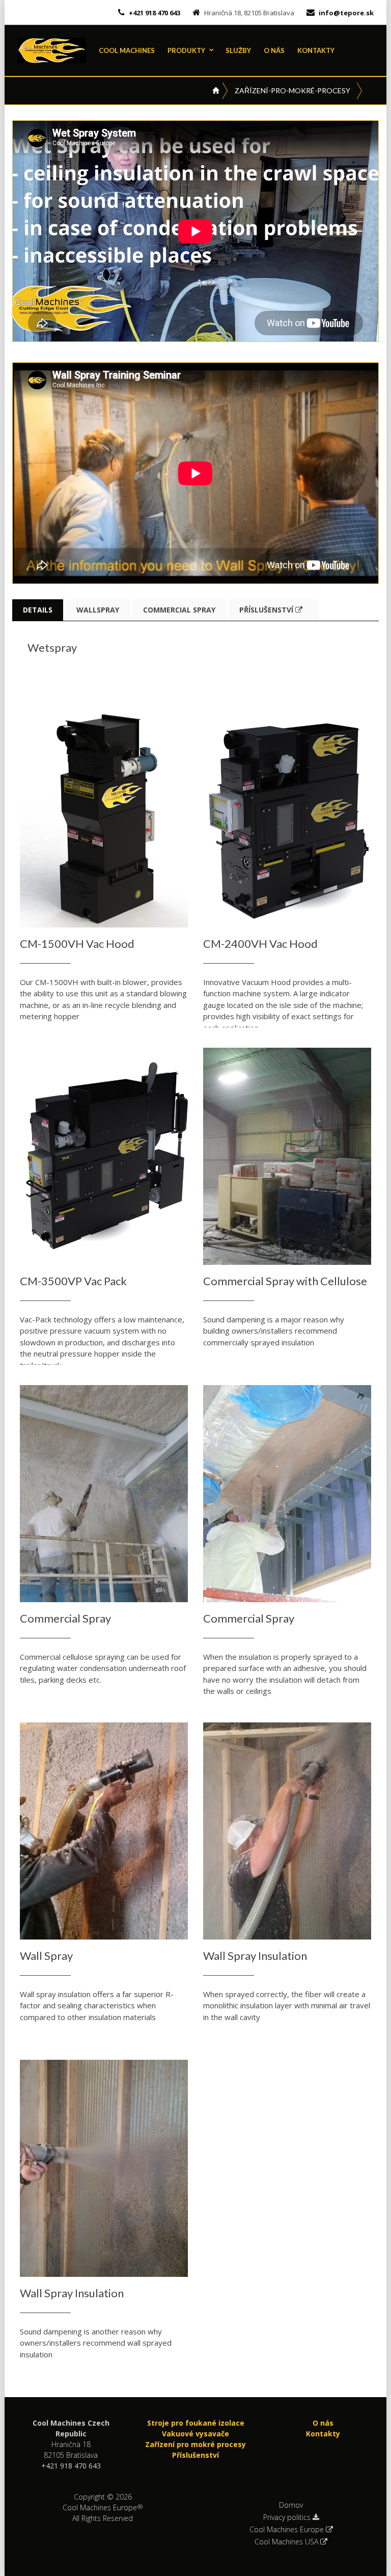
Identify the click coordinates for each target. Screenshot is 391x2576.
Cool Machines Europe (288, 2530)
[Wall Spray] (104, 1831)
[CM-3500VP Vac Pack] (104, 1157)
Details (38, 610)
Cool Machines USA (287, 2542)
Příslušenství (267, 610)
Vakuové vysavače (195, 2434)
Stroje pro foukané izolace (196, 2423)
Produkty (186, 50)
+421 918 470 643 (154, 13)
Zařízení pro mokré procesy (195, 2444)
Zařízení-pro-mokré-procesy (292, 90)
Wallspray (98, 610)
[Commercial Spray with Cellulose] (287, 1157)
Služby (238, 50)
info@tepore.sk (346, 13)
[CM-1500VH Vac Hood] (104, 819)
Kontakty (316, 50)
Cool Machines (127, 50)
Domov (291, 2505)
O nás (274, 50)
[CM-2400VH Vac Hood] (287, 819)
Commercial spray (179, 610)
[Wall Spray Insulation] (287, 1831)
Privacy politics (288, 2517)
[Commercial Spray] (104, 1494)
